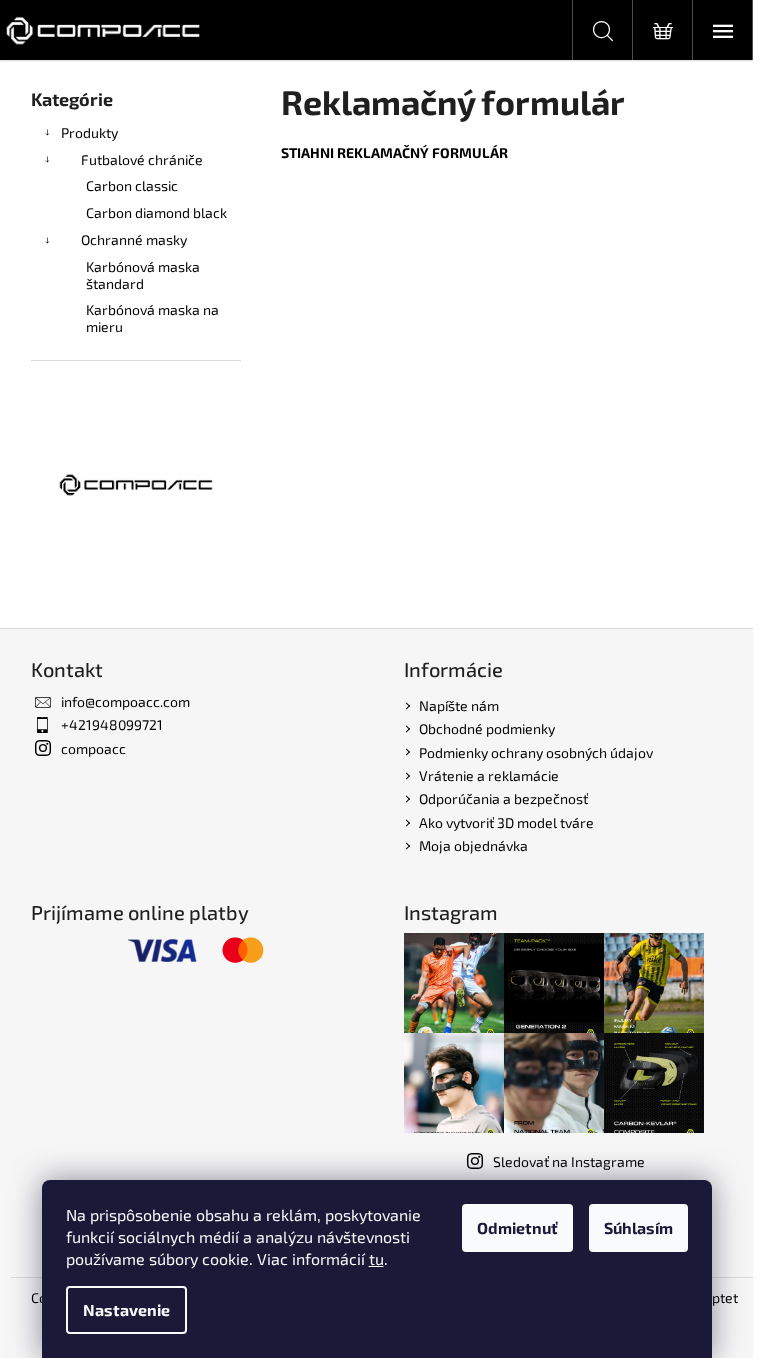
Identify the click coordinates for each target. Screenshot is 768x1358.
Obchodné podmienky (487, 728)
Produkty (89, 132)
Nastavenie (126, 1309)
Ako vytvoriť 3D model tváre (506, 822)
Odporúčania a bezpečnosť (503, 798)
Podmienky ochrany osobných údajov (536, 752)
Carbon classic (132, 185)
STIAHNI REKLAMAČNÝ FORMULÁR (394, 152)
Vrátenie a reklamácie (489, 775)
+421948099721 (112, 724)
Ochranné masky (134, 239)
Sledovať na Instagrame (569, 1161)
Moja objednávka (473, 845)
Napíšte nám (459, 705)
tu (376, 1258)
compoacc (93, 748)
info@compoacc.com (125, 701)
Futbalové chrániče (142, 159)
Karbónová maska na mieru (152, 318)
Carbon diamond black (156, 212)
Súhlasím (638, 1227)
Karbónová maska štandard (143, 275)
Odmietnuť (517, 1227)
